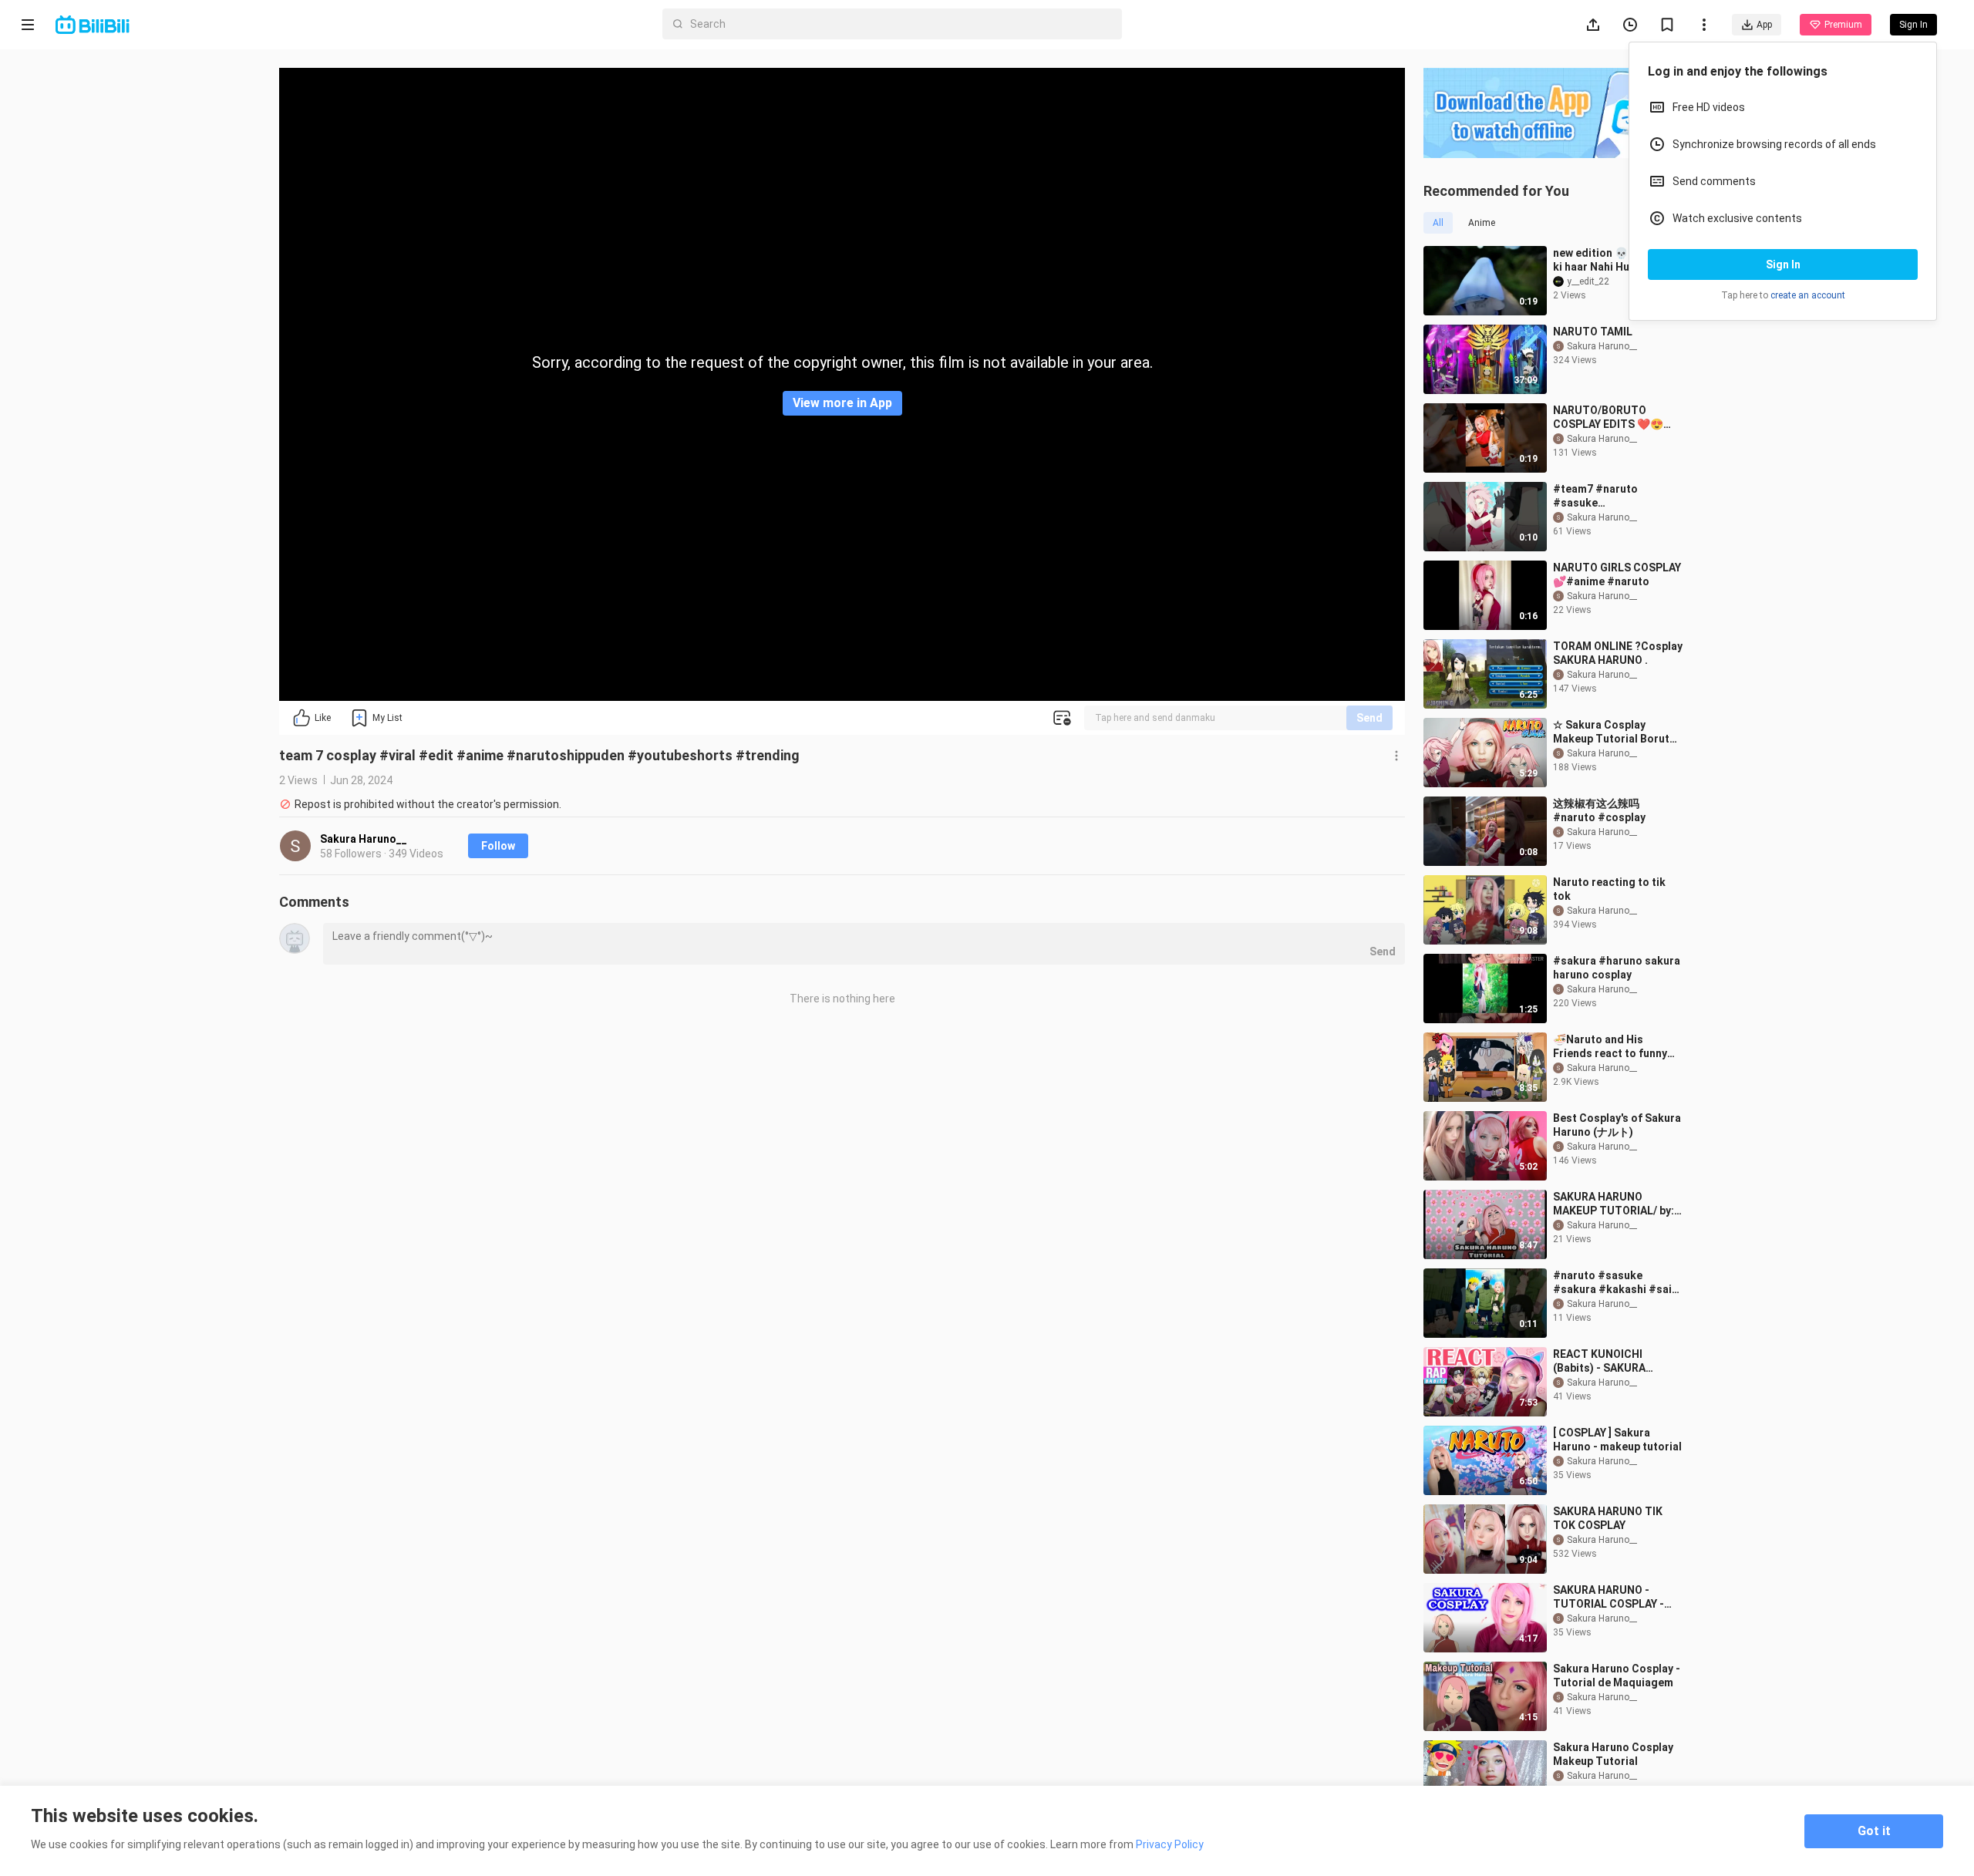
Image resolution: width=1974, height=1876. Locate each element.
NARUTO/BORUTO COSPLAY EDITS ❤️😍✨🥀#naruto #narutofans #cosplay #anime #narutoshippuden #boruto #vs (1615, 418)
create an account (1808, 295)
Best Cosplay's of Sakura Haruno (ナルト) (1617, 1125)
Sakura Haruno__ (364, 839)
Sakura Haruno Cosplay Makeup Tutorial (1613, 1754)
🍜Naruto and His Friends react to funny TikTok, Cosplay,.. (1610, 1047)
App (1764, 25)
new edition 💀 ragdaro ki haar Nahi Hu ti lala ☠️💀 (1614, 260)
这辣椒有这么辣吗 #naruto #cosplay (1599, 810)
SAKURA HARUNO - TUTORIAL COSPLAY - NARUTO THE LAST (1609, 1597)
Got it (1874, 1831)
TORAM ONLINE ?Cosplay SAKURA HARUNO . (1618, 653)
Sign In (1783, 264)
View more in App (842, 403)
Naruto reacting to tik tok (1609, 889)
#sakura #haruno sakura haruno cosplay (1617, 968)
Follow (498, 846)
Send (1369, 718)
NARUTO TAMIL (1593, 332)
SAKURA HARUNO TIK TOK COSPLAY (1608, 1518)
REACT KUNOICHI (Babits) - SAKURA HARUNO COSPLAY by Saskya (1607, 1361)
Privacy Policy (1170, 1844)
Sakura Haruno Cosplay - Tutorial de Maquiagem (1617, 1676)
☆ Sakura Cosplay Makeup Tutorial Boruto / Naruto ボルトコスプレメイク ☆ (1618, 732)
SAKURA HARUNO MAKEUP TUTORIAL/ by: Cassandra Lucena (1614, 1204)
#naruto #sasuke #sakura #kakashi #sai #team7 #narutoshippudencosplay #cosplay (1615, 1283)
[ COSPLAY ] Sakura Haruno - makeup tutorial (1617, 1440)
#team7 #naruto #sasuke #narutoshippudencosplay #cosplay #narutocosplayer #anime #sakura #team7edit (1615, 496)
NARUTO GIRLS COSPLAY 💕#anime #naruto (1617, 574)
